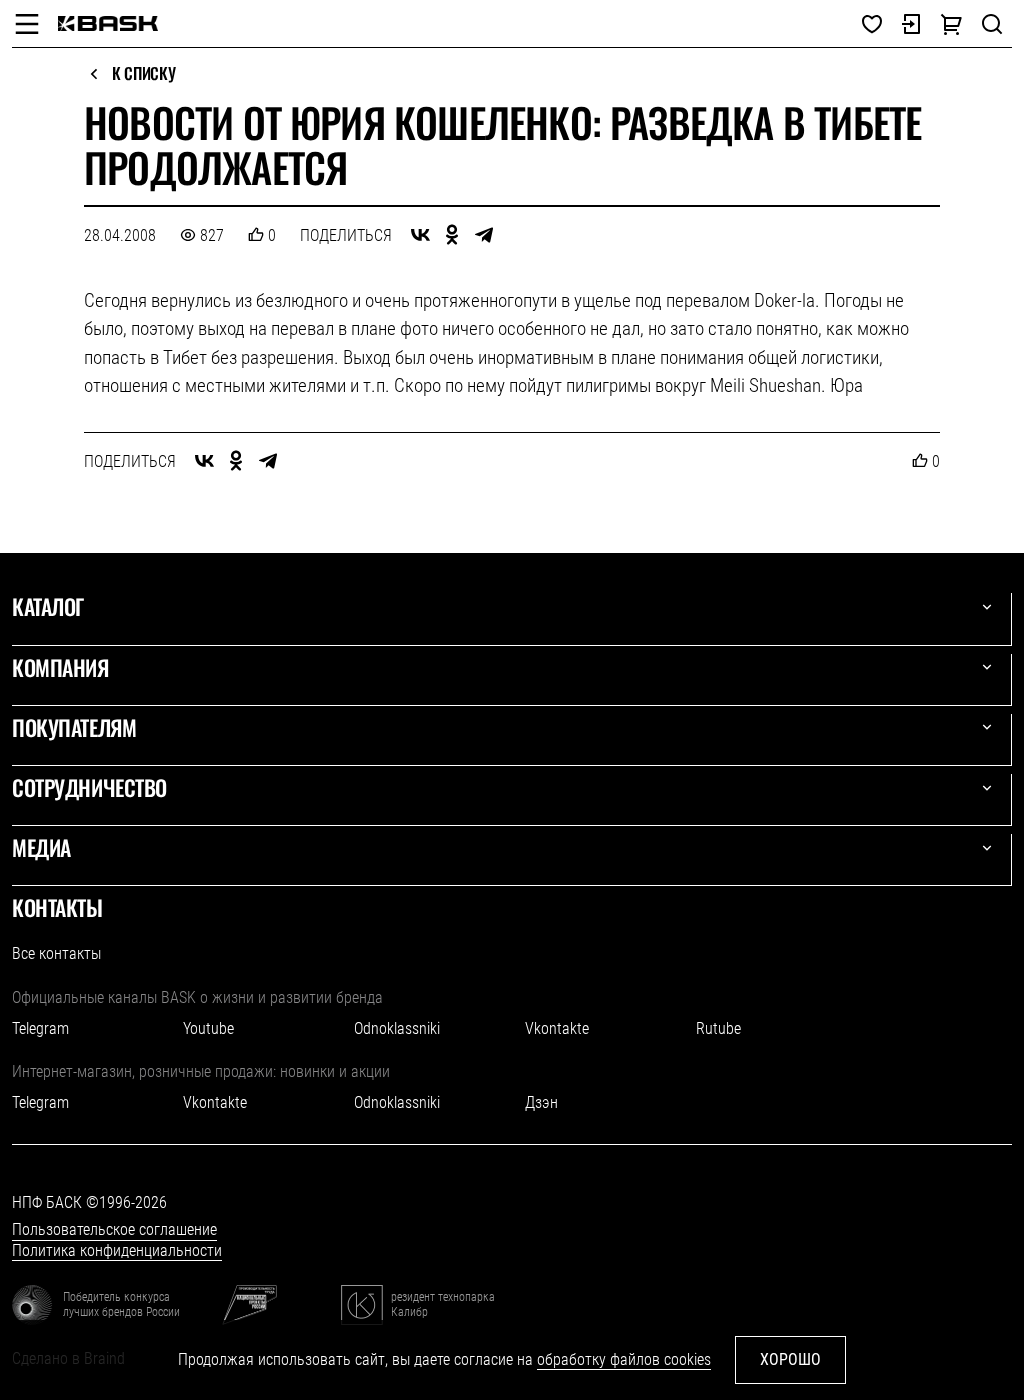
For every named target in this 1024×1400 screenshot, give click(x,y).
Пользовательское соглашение (114, 1229)
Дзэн (541, 1102)
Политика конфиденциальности (117, 1250)
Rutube (718, 1028)
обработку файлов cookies (624, 1359)
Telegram (40, 1028)
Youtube (208, 1028)
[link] (108, 23)
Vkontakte (557, 1028)
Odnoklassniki (397, 1028)
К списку (143, 74)
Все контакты (56, 953)
